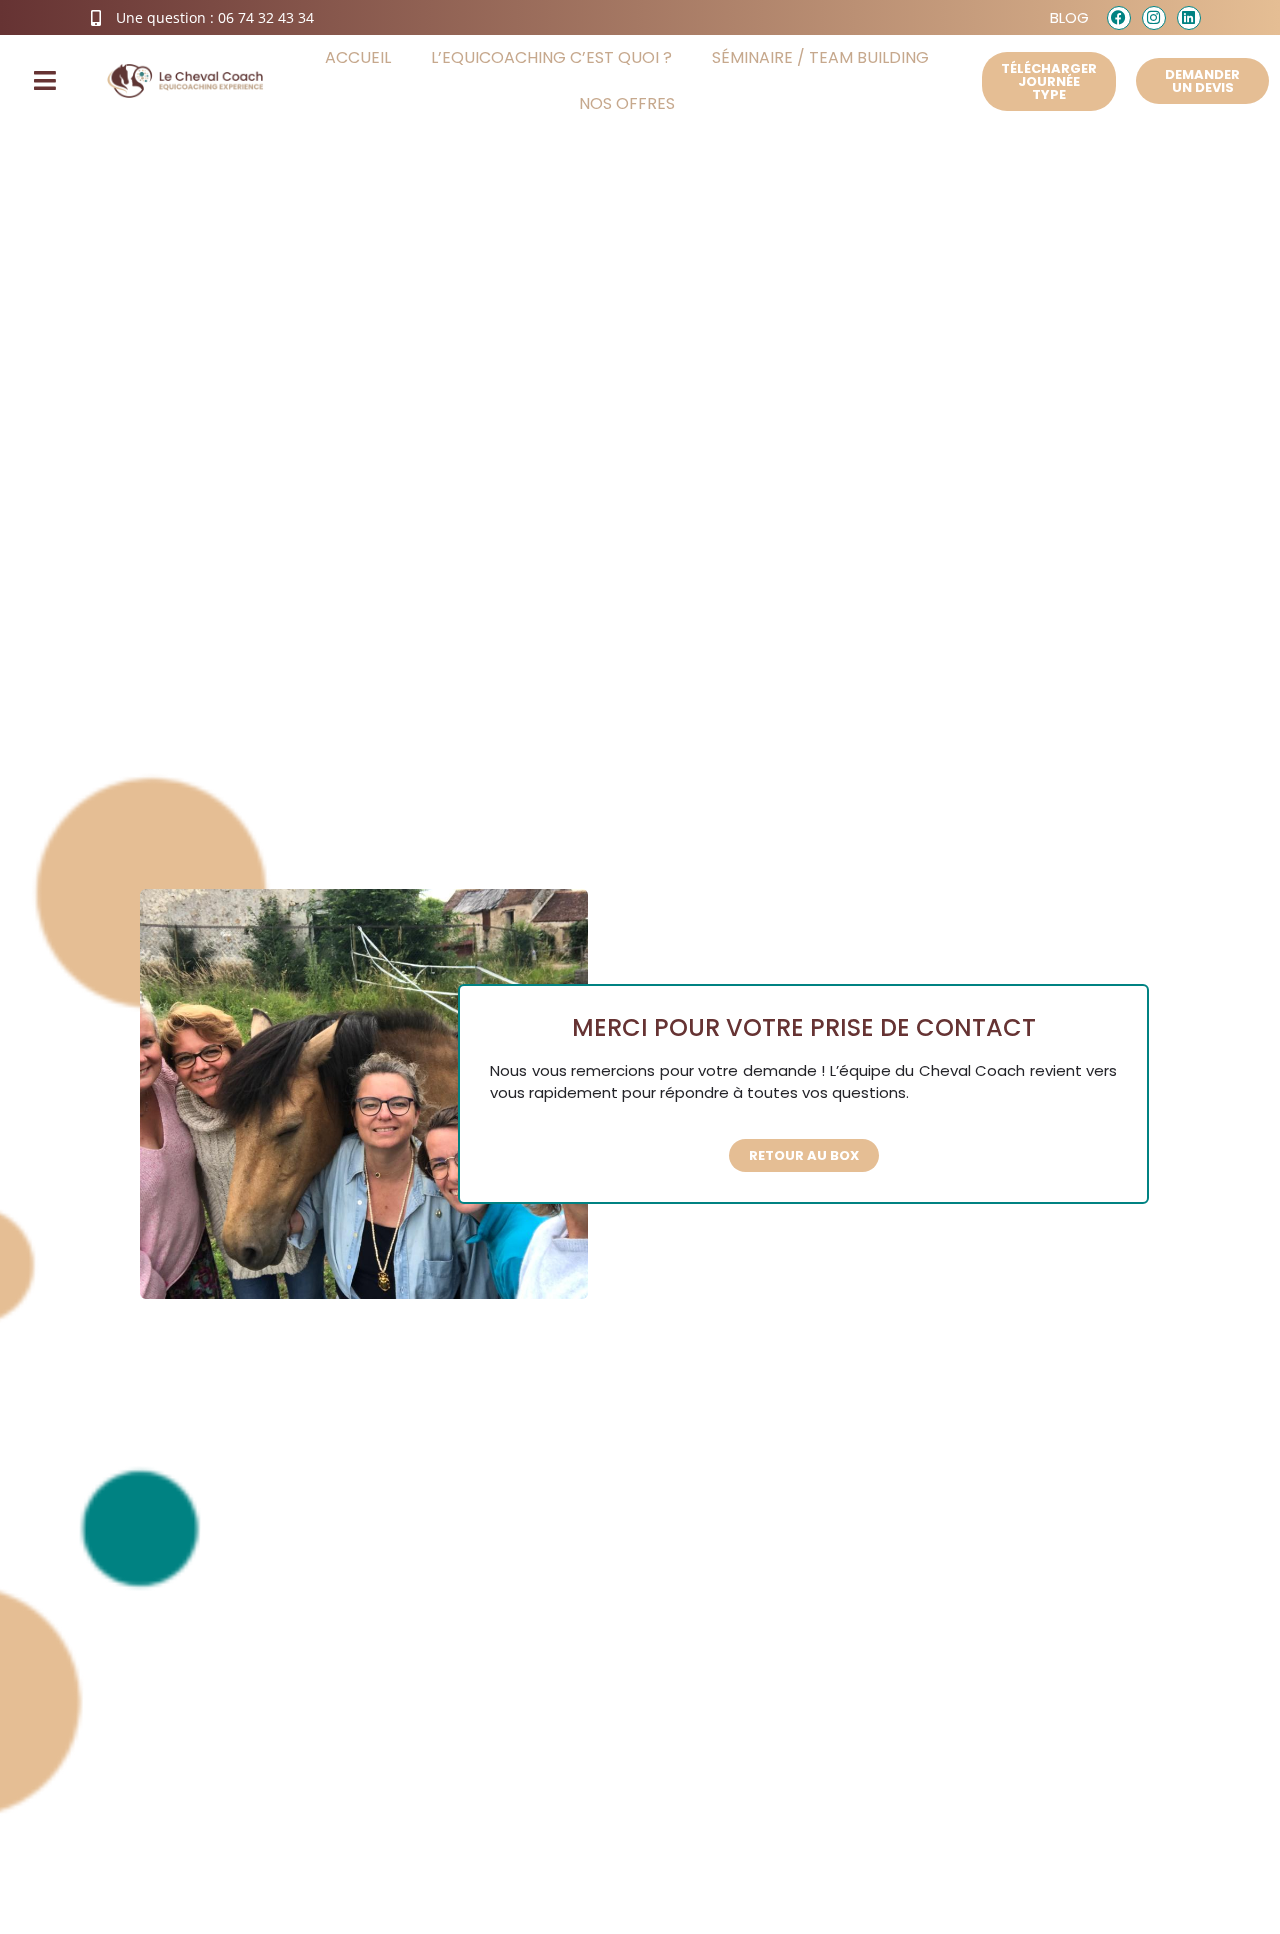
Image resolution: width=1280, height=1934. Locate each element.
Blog (1069, 17)
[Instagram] (1154, 18)
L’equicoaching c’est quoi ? (551, 57)
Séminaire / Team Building (820, 57)
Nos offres (627, 103)
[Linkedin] (1189, 18)
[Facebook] (1119, 18)
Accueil (358, 57)
